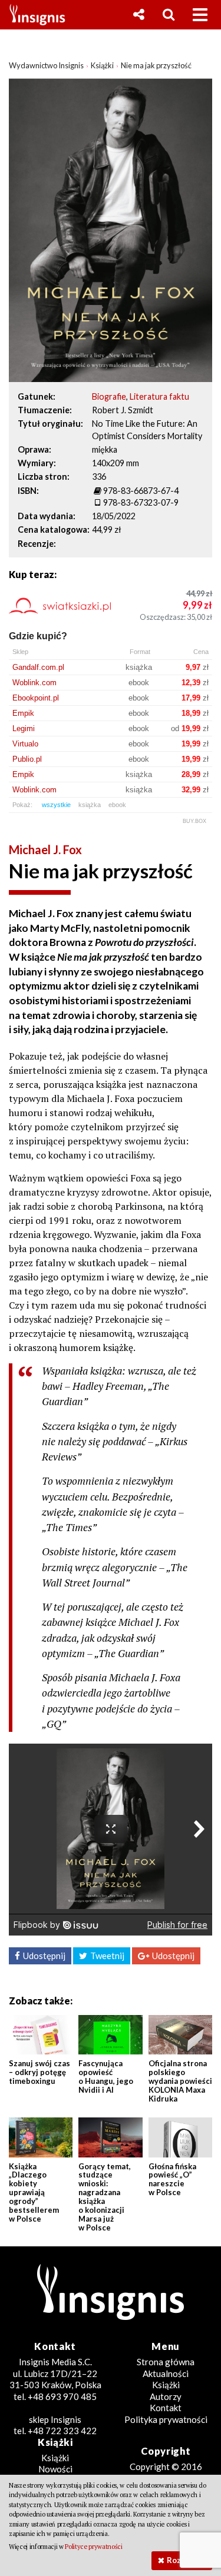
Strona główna (166, 2362)
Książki (166, 2385)
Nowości (55, 2469)
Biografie (109, 396)
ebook (117, 805)
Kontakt (166, 2408)
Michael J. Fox (45, 849)
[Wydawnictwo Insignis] (33, 15)
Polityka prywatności (166, 2419)
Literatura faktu (159, 396)
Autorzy (166, 2396)
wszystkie (56, 805)
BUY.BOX (194, 821)
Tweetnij (107, 1956)
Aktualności (166, 2373)
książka (90, 805)
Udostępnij (44, 1956)
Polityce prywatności (93, 2547)
